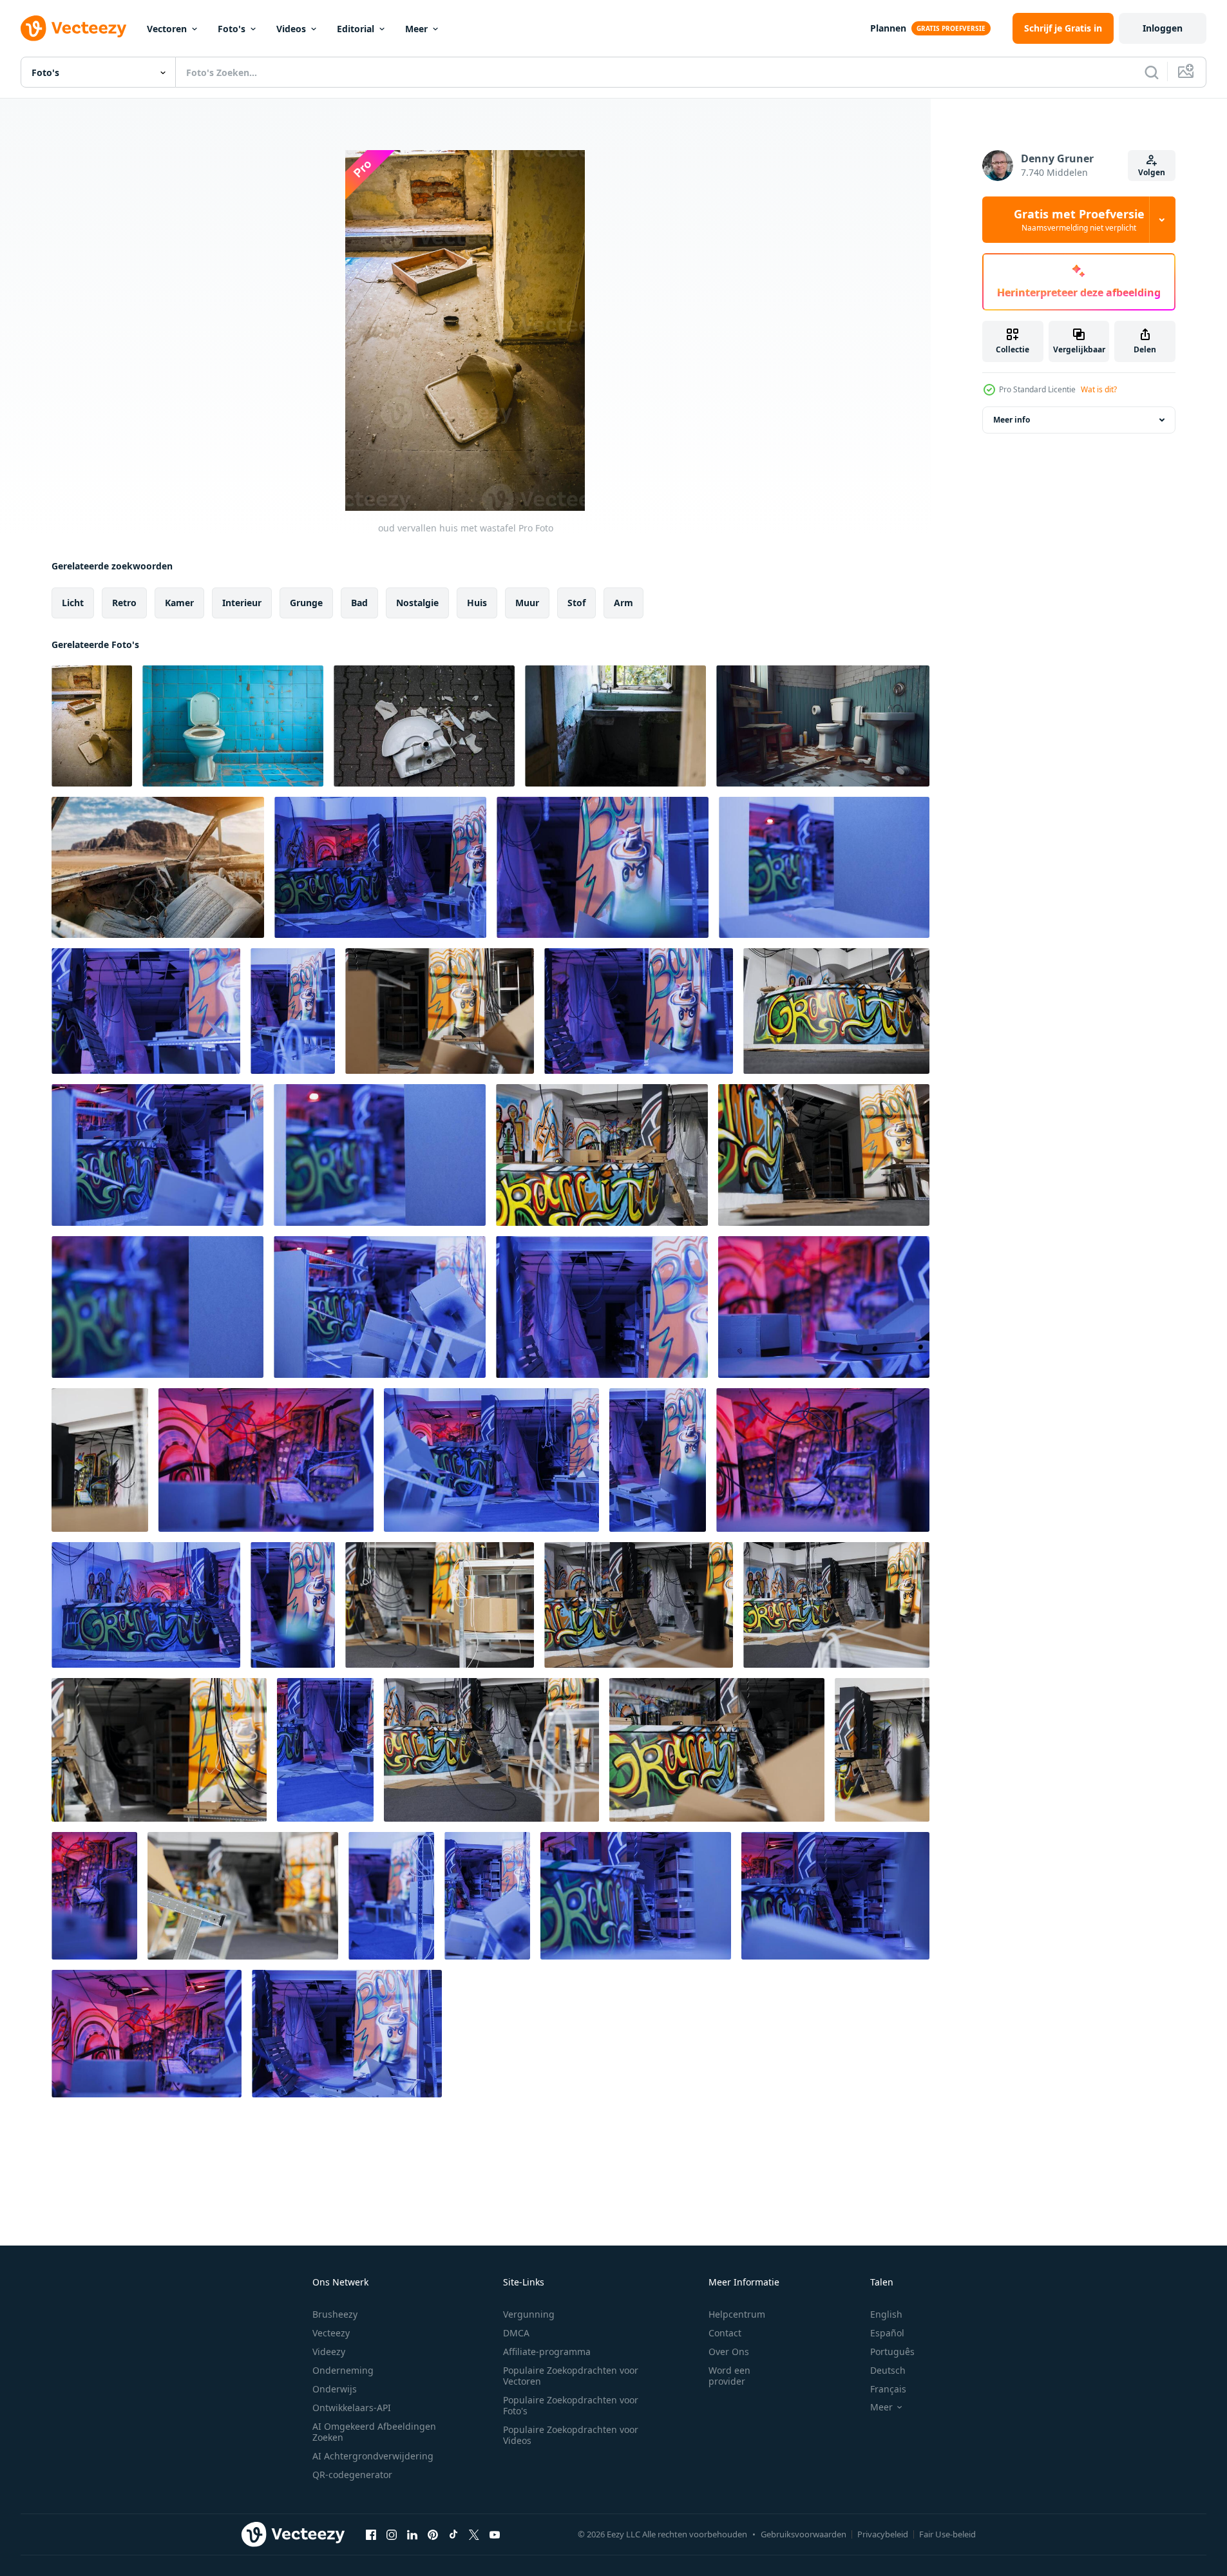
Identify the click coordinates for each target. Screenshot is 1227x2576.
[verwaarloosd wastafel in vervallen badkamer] (615, 726)
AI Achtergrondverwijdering (373, 2456)
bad (359, 603)
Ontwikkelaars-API (352, 2408)
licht (73, 603)
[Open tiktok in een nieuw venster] (453, 2534)
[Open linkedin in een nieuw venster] (412, 2534)
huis (477, 603)
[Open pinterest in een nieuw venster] (433, 2534)
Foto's (232, 29)
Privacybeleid (883, 2534)
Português (892, 2352)
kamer (179, 603)
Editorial (356, 29)
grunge (306, 603)
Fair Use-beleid (947, 2534)
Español (887, 2333)
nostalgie (417, 603)
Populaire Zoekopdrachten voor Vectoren (571, 2376)
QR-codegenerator (352, 2475)
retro (124, 603)
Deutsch (888, 2370)
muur (527, 603)
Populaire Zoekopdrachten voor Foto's (571, 2405)
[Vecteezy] (73, 28)
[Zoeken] (1152, 72)
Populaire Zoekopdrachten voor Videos (571, 2435)
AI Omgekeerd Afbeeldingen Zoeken (374, 2432)
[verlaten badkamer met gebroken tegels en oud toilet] (233, 726)
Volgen (1152, 172)
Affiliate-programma (547, 2352)
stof (576, 603)
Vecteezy (331, 2333)
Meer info (1012, 420)
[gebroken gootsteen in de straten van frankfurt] (424, 726)
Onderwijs (335, 2389)
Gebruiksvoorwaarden (804, 2534)
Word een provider (729, 2376)
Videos (291, 29)
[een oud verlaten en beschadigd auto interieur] (158, 867)
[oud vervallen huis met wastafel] (92, 726)
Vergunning (529, 2314)
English (886, 2314)
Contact (725, 2333)
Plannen (888, 28)
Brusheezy (335, 2314)
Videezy (329, 2352)
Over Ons (729, 2352)
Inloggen (1163, 28)
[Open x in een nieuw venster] (474, 2534)
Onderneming (343, 2370)
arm (623, 603)
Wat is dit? (1099, 389)
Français (888, 2389)
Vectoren (167, 29)
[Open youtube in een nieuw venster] (495, 2534)
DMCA (516, 2333)
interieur (242, 603)
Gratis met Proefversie (1079, 220)
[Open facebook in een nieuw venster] (371, 2534)
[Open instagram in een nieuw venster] (392, 2534)
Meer (416, 29)
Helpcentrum (737, 2314)
